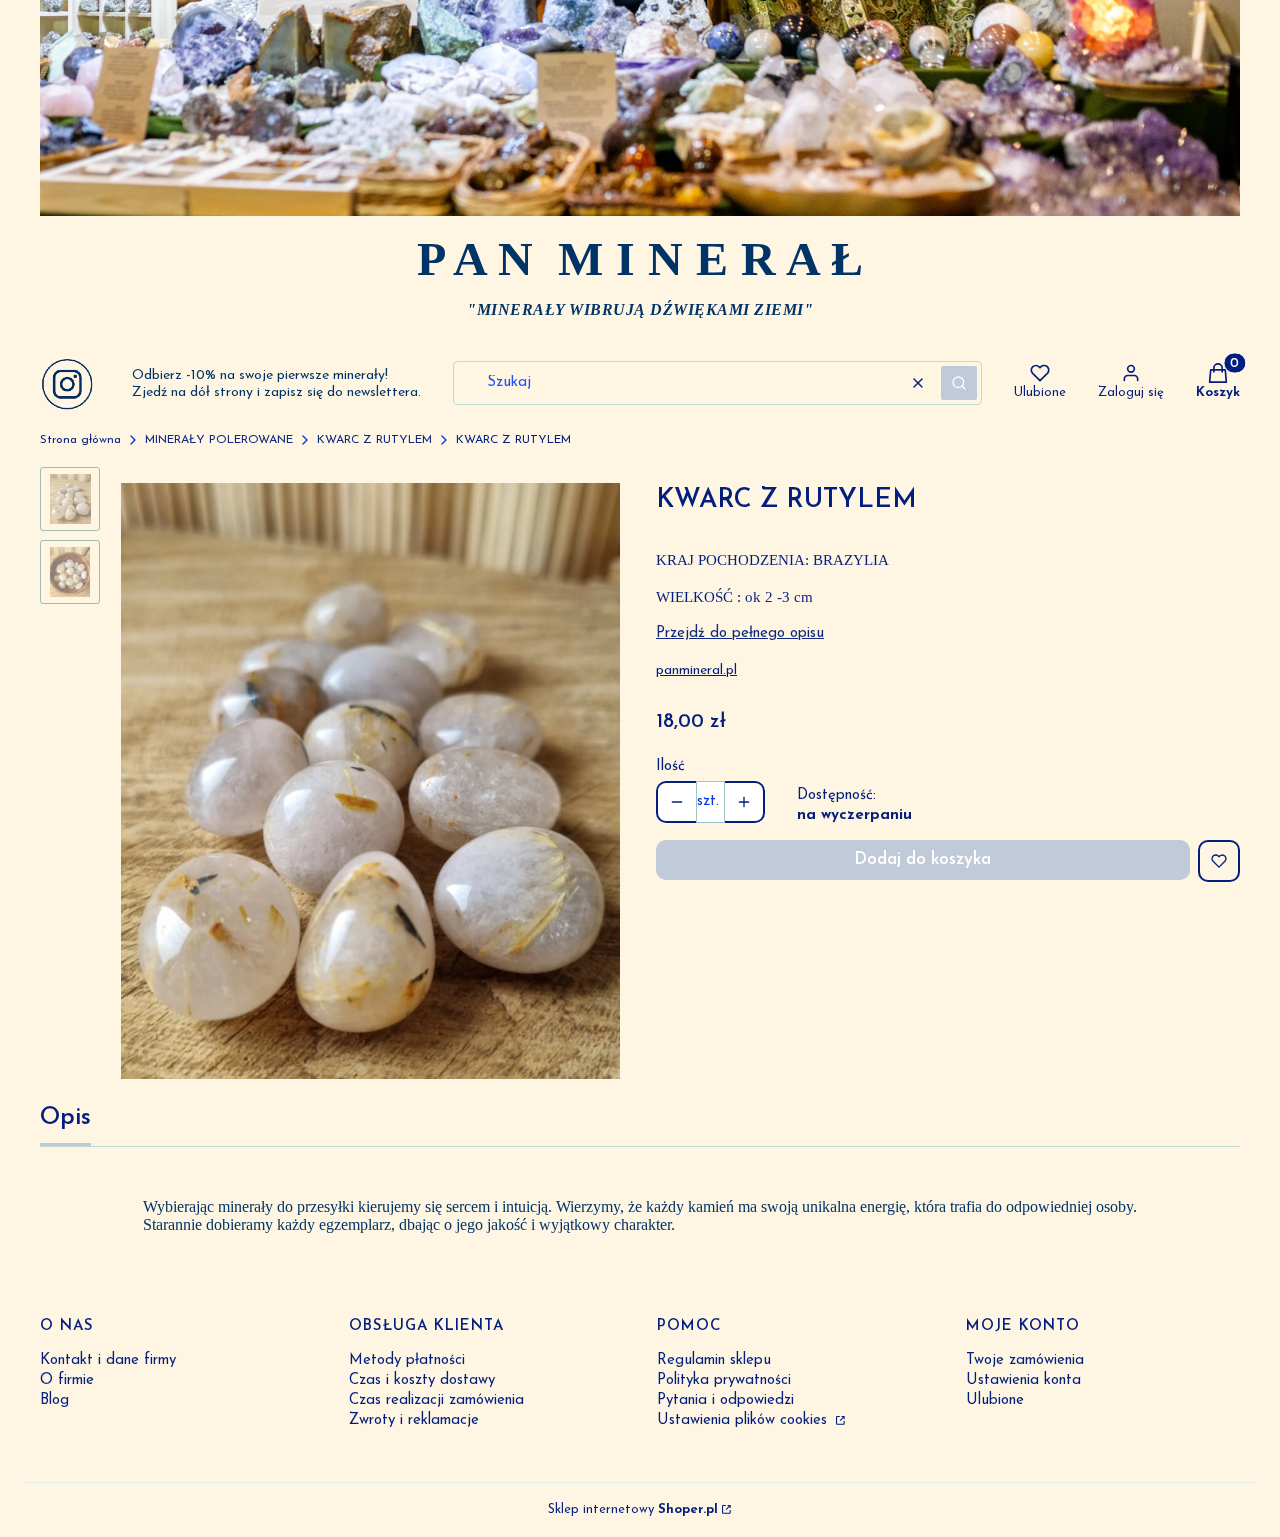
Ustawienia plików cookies (744, 1420)
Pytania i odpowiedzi (725, 1400)
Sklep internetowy (633, 1509)
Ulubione (995, 1400)
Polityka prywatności (724, 1380)
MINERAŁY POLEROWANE (219, 440)
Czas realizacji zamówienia (436, 1400)
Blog (54, 1400)
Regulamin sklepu (714, 1360)
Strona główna (80, 440)
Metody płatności (407, 1360)
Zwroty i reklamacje (414, 1420)
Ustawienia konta (1023, 1380)
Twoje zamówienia (1025, 1360)
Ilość (670, 766)
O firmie (67, 1380)
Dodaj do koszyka (922, 859)
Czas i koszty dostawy (422, 1380)
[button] (959, 383)
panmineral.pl (696, 670)
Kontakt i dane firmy (108, 1360)
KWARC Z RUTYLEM (374, 440)
